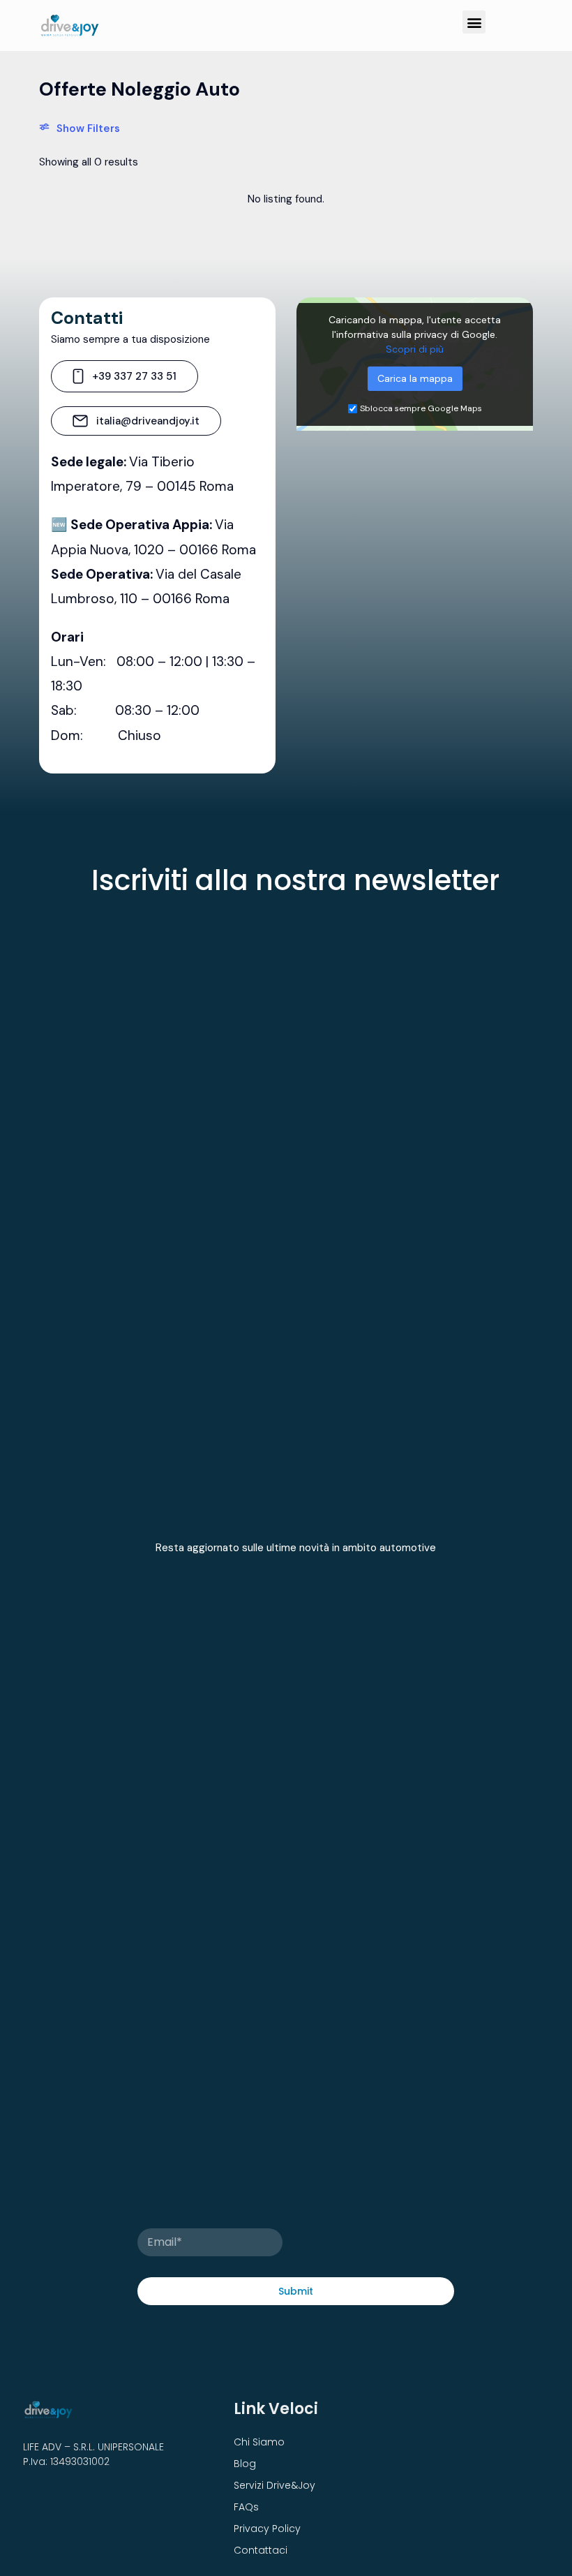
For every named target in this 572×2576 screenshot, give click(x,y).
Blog (245, 2464)
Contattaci (261, 2550)
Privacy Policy (267, 2529)
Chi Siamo (259, 2442)
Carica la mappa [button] (415, 378)
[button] (474, 22)
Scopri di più (415, 349)
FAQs (246, 2507)
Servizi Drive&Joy (274, 2485)
